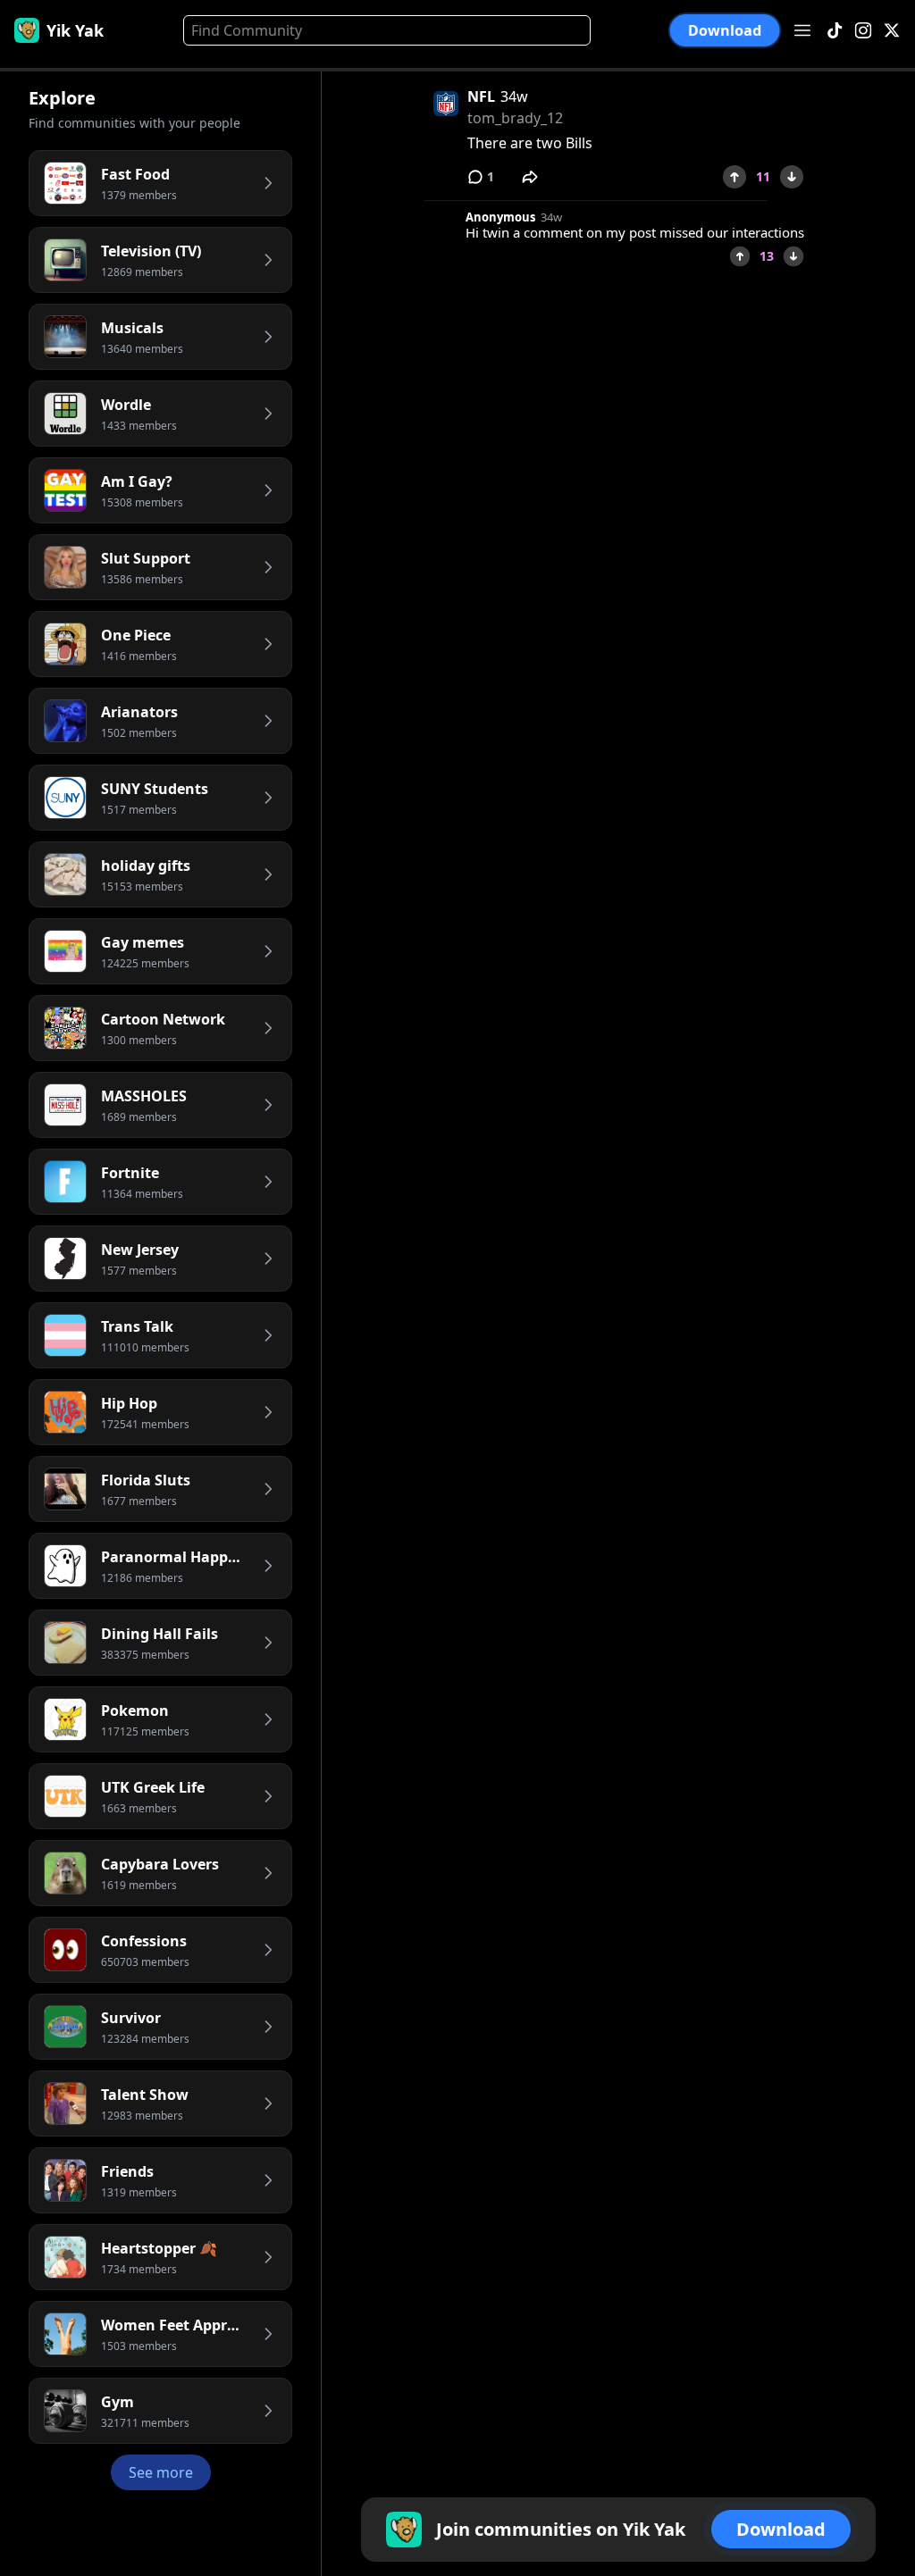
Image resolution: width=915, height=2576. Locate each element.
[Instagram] (863, 31)
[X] (892, 31)
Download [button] (725, 30)
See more (161, 2472)
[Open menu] (802, 30)
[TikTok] (835, 31)
